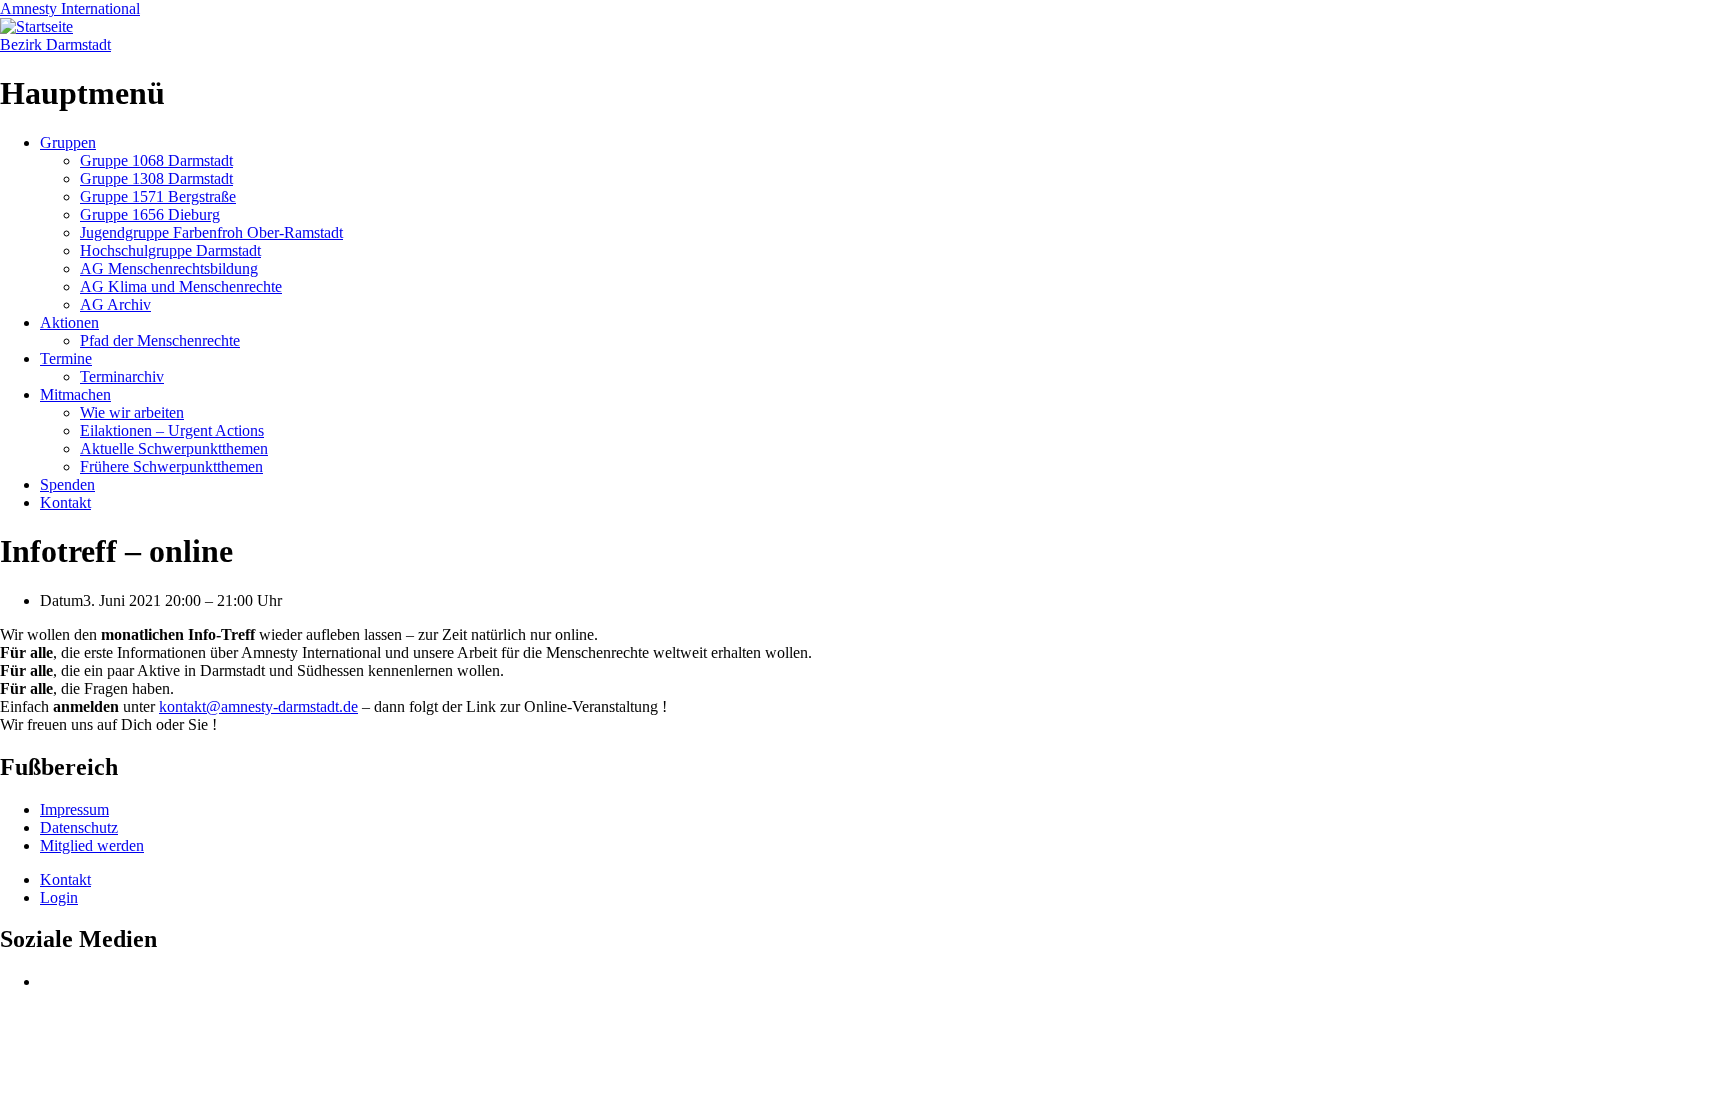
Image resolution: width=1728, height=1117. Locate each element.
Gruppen (68, 142)
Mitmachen (75, 394)
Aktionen (69, 322)
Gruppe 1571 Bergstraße (158, 196)
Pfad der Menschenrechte (160, 340)
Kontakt (65, 502)
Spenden (67, 484)
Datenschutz (79, 827)
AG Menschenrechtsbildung (169, 268)
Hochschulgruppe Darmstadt (170, 250)
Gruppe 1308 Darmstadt (156, 178)
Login (59, 897)
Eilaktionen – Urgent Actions (172, 430)
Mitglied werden (92, 845)
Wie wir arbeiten (132, 412)
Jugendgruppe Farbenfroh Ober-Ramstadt (211, 232)
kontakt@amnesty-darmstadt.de (258, 706)
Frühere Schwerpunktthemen (171, 466)
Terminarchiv (122, 376)
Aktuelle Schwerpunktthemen (174, 448)
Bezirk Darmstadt (55, 44)
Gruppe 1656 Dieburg (150, 214)
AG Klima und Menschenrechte (181, 286)
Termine (66, 358)
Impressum (74, 809)
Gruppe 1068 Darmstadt (156, 160)
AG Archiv (115, 304)
